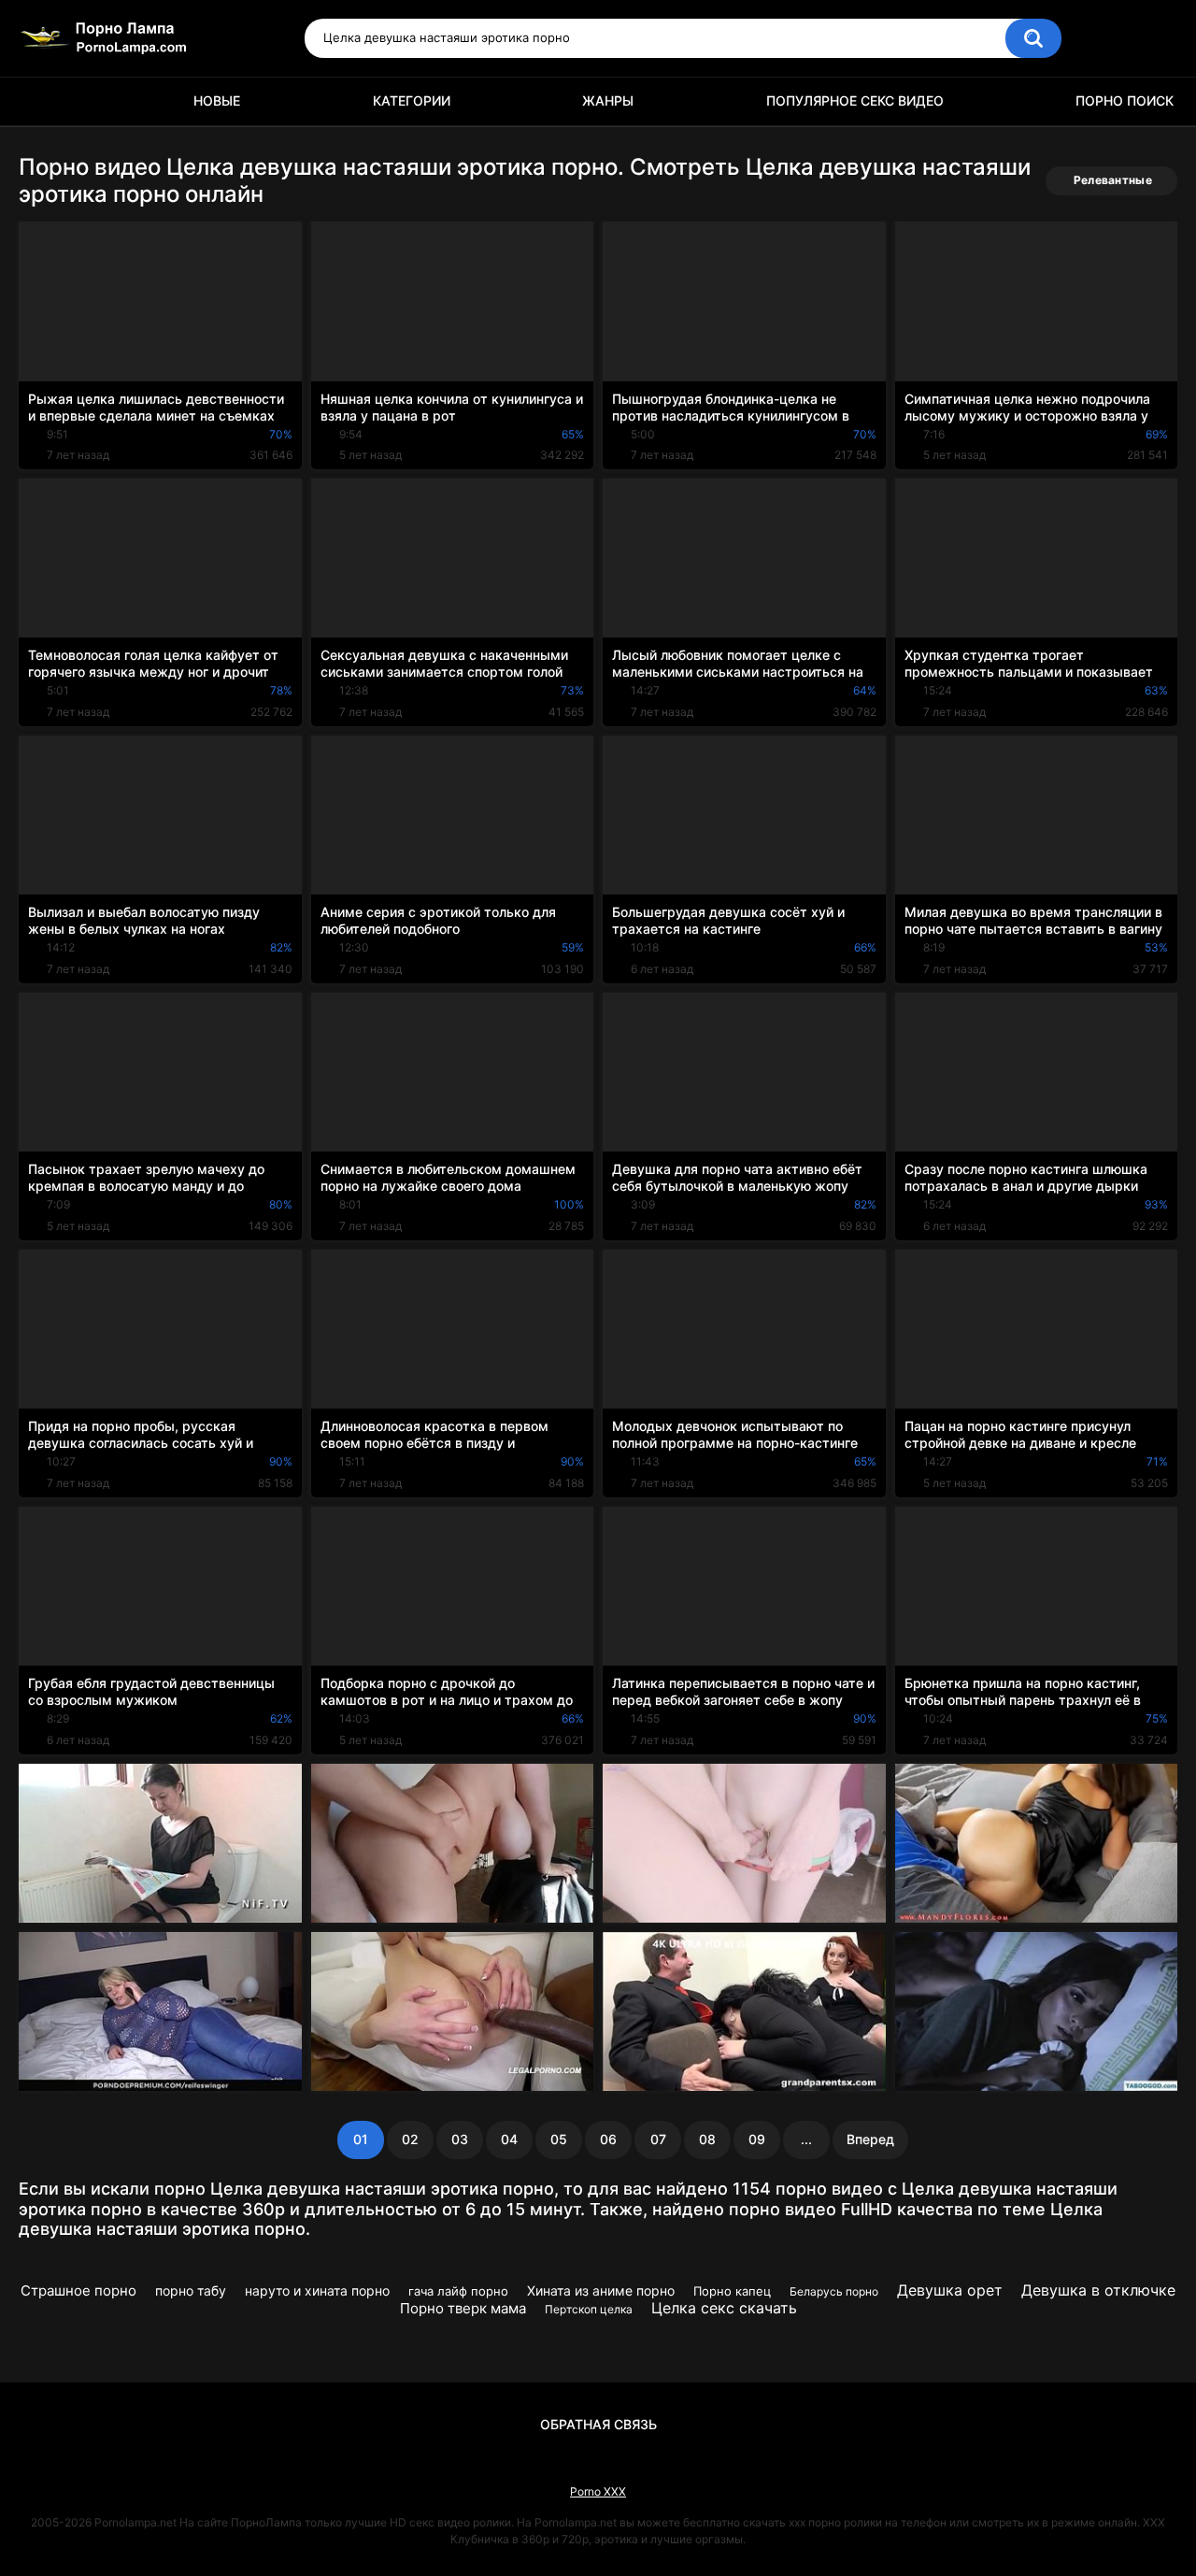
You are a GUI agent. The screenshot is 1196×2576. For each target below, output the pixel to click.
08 (707, 2139)
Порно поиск (1125, 100)
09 (757, 2139)
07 (658, 2139)
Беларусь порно (834, 2291)
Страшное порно (78, 2290)
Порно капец (732, 2291)
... (806, 2139)
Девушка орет (950, 2290)
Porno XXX (598, 2491)
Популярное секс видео (855, 100)
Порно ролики (42, 101)
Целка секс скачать (724, 2308)
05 (559, 2139)
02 (410, 2139)
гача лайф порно (458, 2291)
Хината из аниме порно (601, 2290)
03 (460, 2139)
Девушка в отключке (1098, 2290)
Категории (412, 100)
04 (509, 2139)
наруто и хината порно (317, 2290)
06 (608, 2139)
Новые (217, 100)
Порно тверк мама (463, 2308)
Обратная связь (598, 2424)
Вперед (870, 2139)
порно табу (191, 2290)
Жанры (608, 100)
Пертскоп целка (589, 2309)
